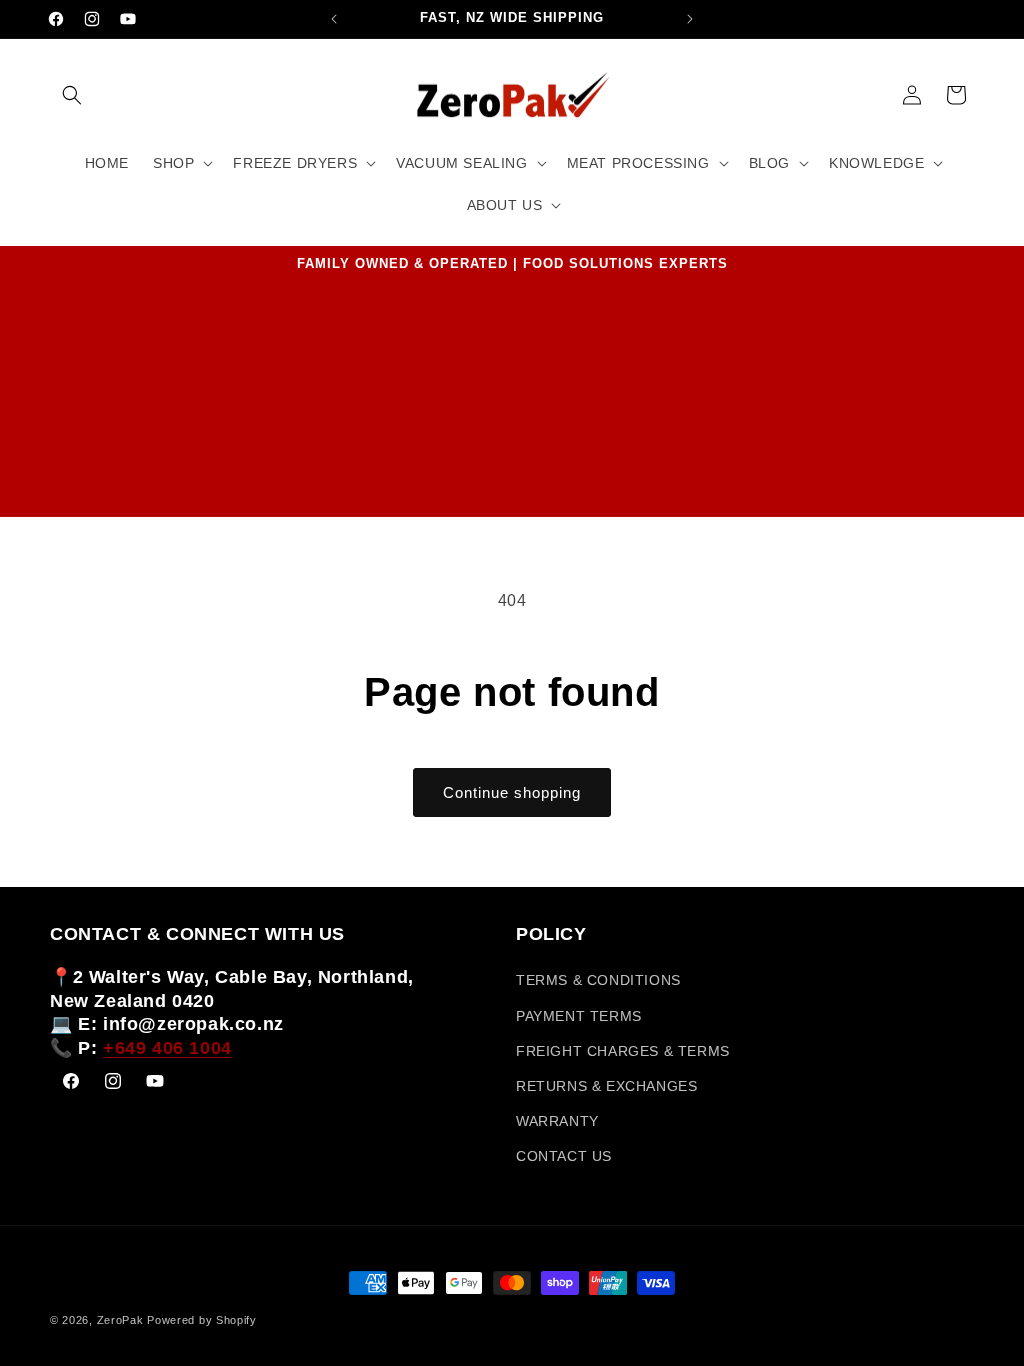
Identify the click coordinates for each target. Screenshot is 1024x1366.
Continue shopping (512, 792)
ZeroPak (120, 1320)
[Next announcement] (690, 19)
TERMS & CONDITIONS (598, 980)
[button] (72, 95)
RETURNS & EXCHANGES (606, 1086)
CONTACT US (564, 1156)
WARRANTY (557, 1121)
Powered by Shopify (202, 1320)
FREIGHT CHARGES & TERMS (623, 1051)
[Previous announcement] (334, 19)
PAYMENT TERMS (579, 1016)
